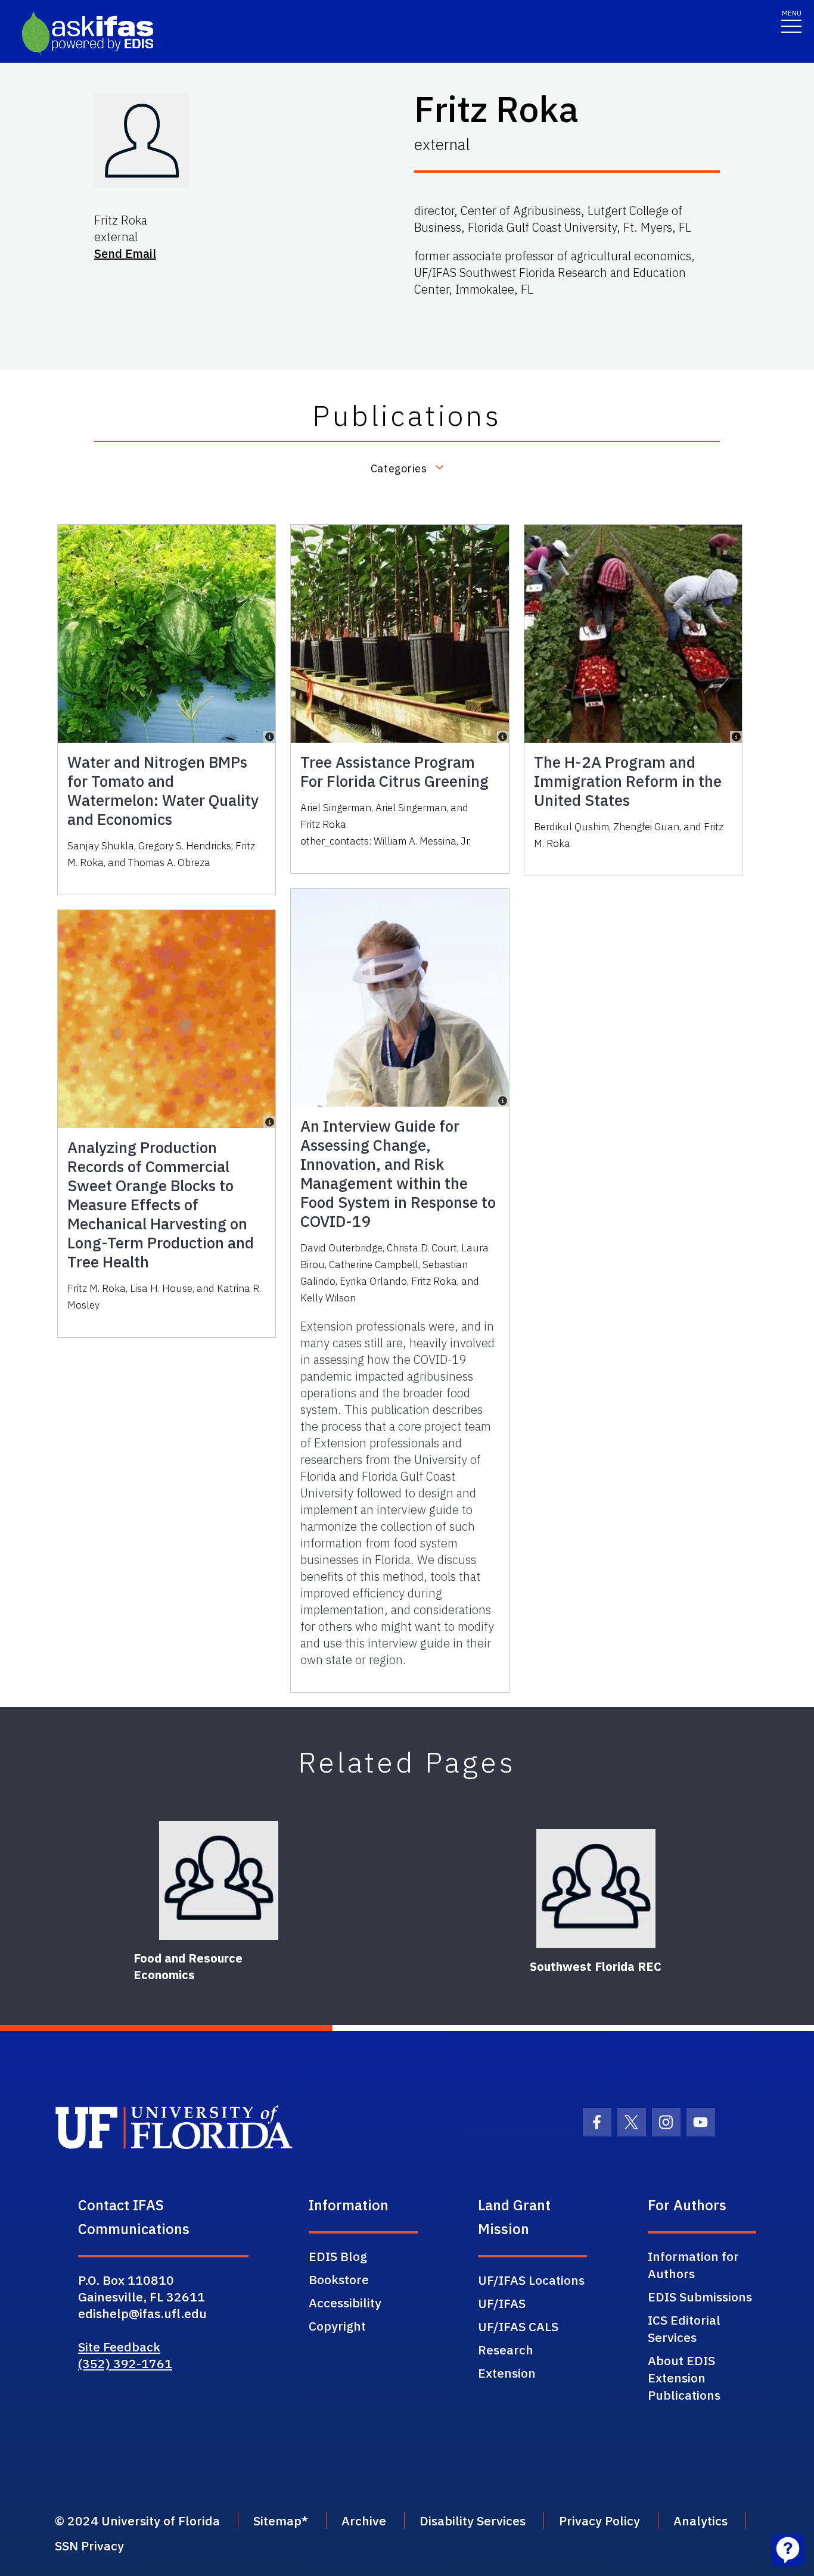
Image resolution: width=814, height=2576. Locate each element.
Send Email (125, 253)
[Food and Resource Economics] (219, 1880)
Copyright (337, 2326)
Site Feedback (119, 2347)
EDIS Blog (338, 2256)
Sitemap (277, 2521)
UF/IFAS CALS (518, 2326)
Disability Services (473, 2521)
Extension (507, 2373)
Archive (364, 2521)
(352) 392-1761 (125, 2363)
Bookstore (339, 2279)
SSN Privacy (89, 2546)
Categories (399, 468)
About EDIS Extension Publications (684, 2378)
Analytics (700, 2521)
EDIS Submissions (700, 2297)
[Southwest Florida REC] (596, 1889)
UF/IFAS (502, 2303)
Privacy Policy (599, 2521)
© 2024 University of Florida (137, 2521)
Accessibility (345, 2303)
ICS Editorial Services (684, 2329)
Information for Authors (693, 2265)
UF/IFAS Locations (531, 2280)
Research (506, 2350)
